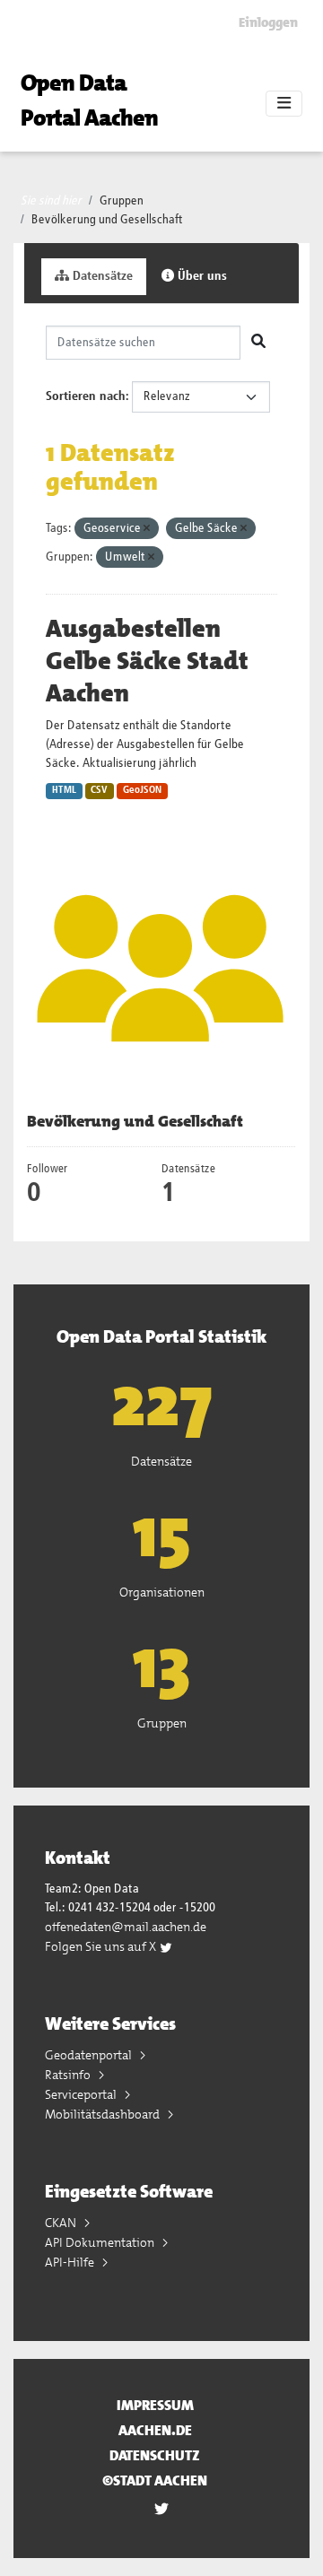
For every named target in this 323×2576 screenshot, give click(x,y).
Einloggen (268, 22)
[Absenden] (258, 343)
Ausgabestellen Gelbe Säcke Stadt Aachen (147, 661)
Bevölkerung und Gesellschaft (107, 220)
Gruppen (122, 201)
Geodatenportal (90, 2055)
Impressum (155, 2405)
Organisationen (162, 1592)
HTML (64, 790)
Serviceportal (82, 2094)
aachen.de (155, 2430)
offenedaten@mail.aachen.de (126, 1927)
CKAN (62, 2223)
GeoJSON (142, 790)
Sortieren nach (86, 396)
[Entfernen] (147, 529)
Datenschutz (155, 2455)
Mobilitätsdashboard (104, 2114)
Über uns (201, 276)
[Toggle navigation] (284, 104)
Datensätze (101, 276)
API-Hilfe (71, 2262)
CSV (99, 790)
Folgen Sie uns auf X (102, 1946)
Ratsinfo (69, 2075)
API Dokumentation (101, 2242)
